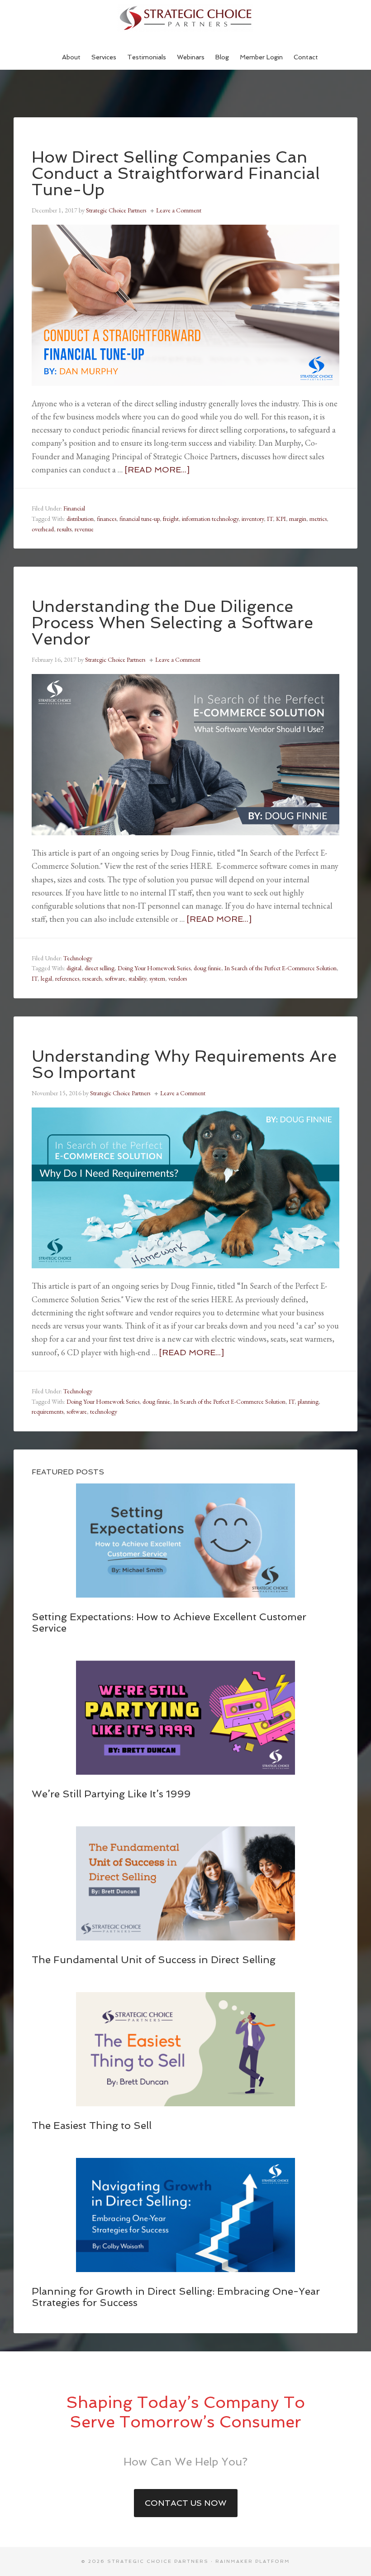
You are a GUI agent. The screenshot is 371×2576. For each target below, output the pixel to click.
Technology (78, 958)
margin (298, 519)
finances (107, 519)
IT (270, 519)
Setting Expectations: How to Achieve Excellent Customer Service (169, 1622)
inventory (253, 519)
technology (104, 1411)
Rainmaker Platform (253, 2561)
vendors (178, 978)
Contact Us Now (186, 2503)
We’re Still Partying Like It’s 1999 (111, 1794)
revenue (84, 529)
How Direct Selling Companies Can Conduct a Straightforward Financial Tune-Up (176, 173)
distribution (80, 519)
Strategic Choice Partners (185, 18)
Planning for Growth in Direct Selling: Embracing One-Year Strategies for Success (176, 2297)
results (64, 529)
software (115, 978)
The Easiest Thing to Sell (92, 2125)
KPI (281, 519)
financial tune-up (140, 519)
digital (74, 968)
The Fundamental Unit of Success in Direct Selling (154, 1960)
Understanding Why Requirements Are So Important (184, 1064)
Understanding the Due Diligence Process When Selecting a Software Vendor (172, 623)
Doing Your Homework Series (154, 968)
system (157, 978)
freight (171, 519)
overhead (43, 529)
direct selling (100, 968)
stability (137, 978)
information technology (210, 519)
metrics (318, 519)
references (67, 978)
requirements (48, 1411)
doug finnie (207, 968)
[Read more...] (157, 469)
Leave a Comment (179, 210)
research (92, 978)
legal (46, 978)
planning (308, 1401)
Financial (74, 508)
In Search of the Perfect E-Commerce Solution (281, 968)
